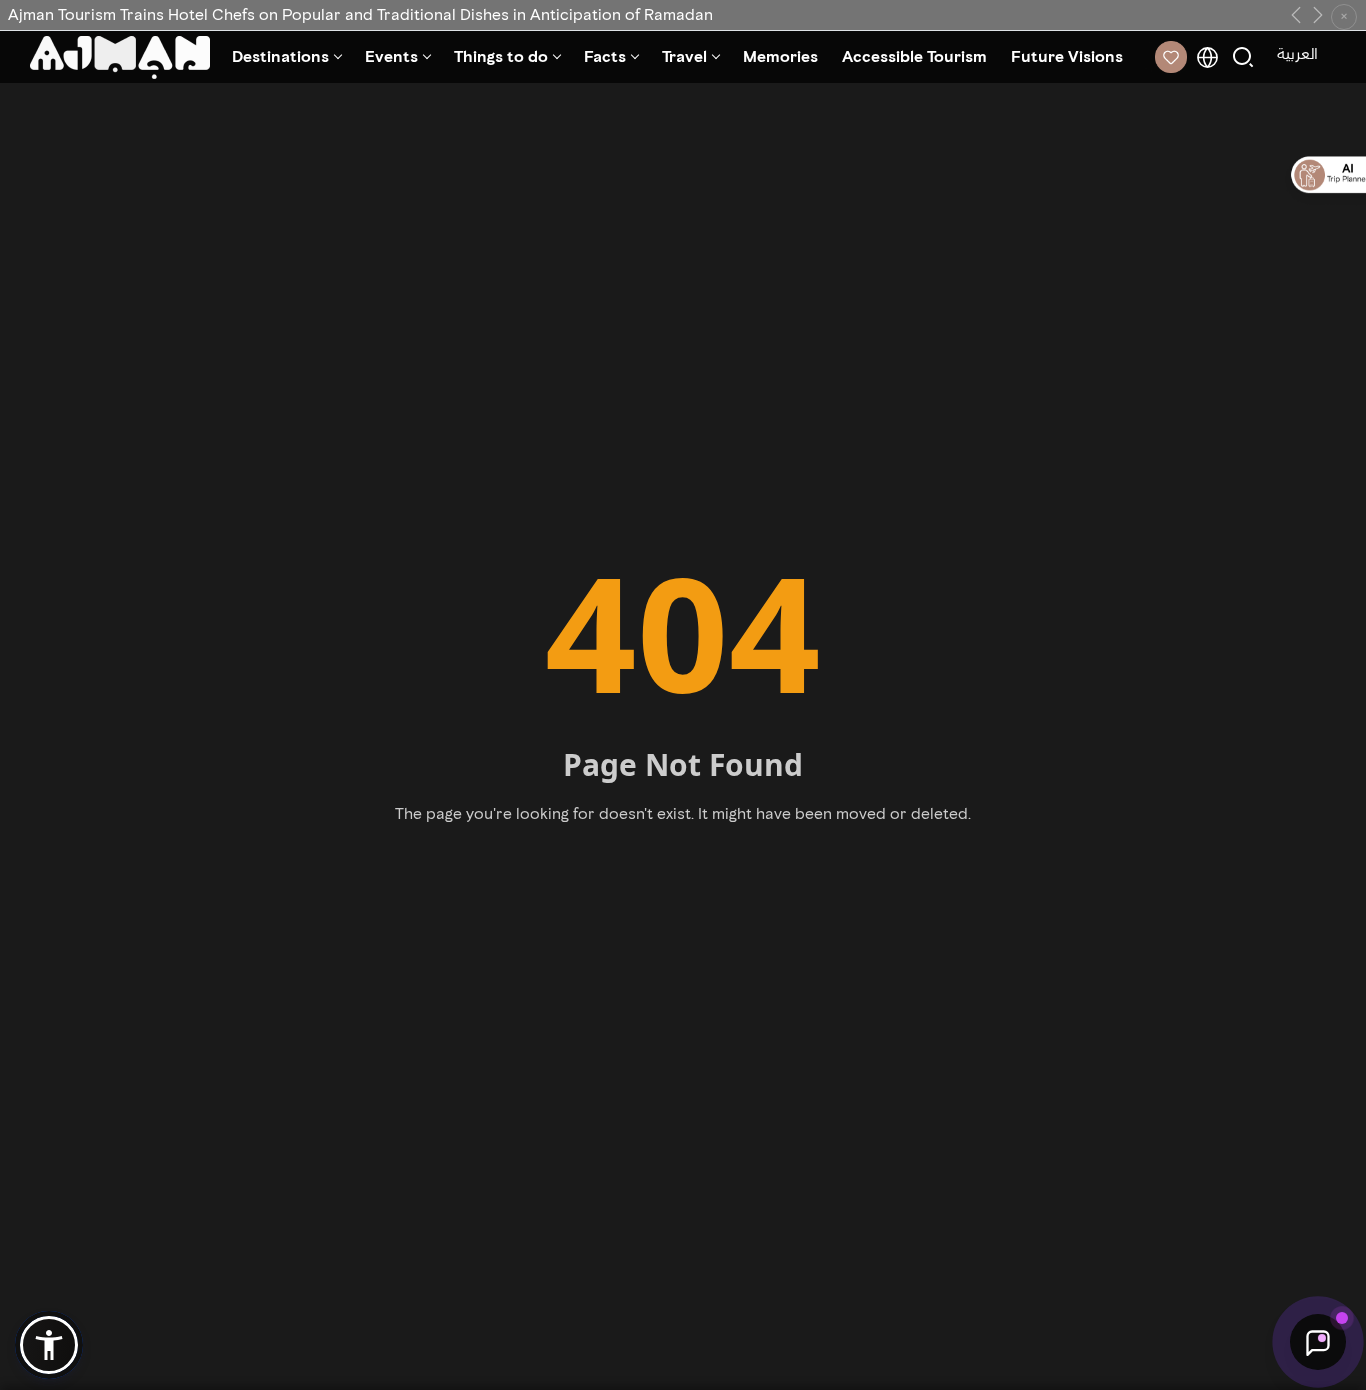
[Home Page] (120, 57)
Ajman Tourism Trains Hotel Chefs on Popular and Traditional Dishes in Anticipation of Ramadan (360, 14)
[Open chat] (1318, 1342)
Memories (780, 56)
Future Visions (1067, 56)
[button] (49, 1345)
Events (391, 56)
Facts (605, 56)
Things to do (501, 56)
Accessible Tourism (914, 56)
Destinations (280, 56)
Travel (684, 56)
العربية (1297, 53)
